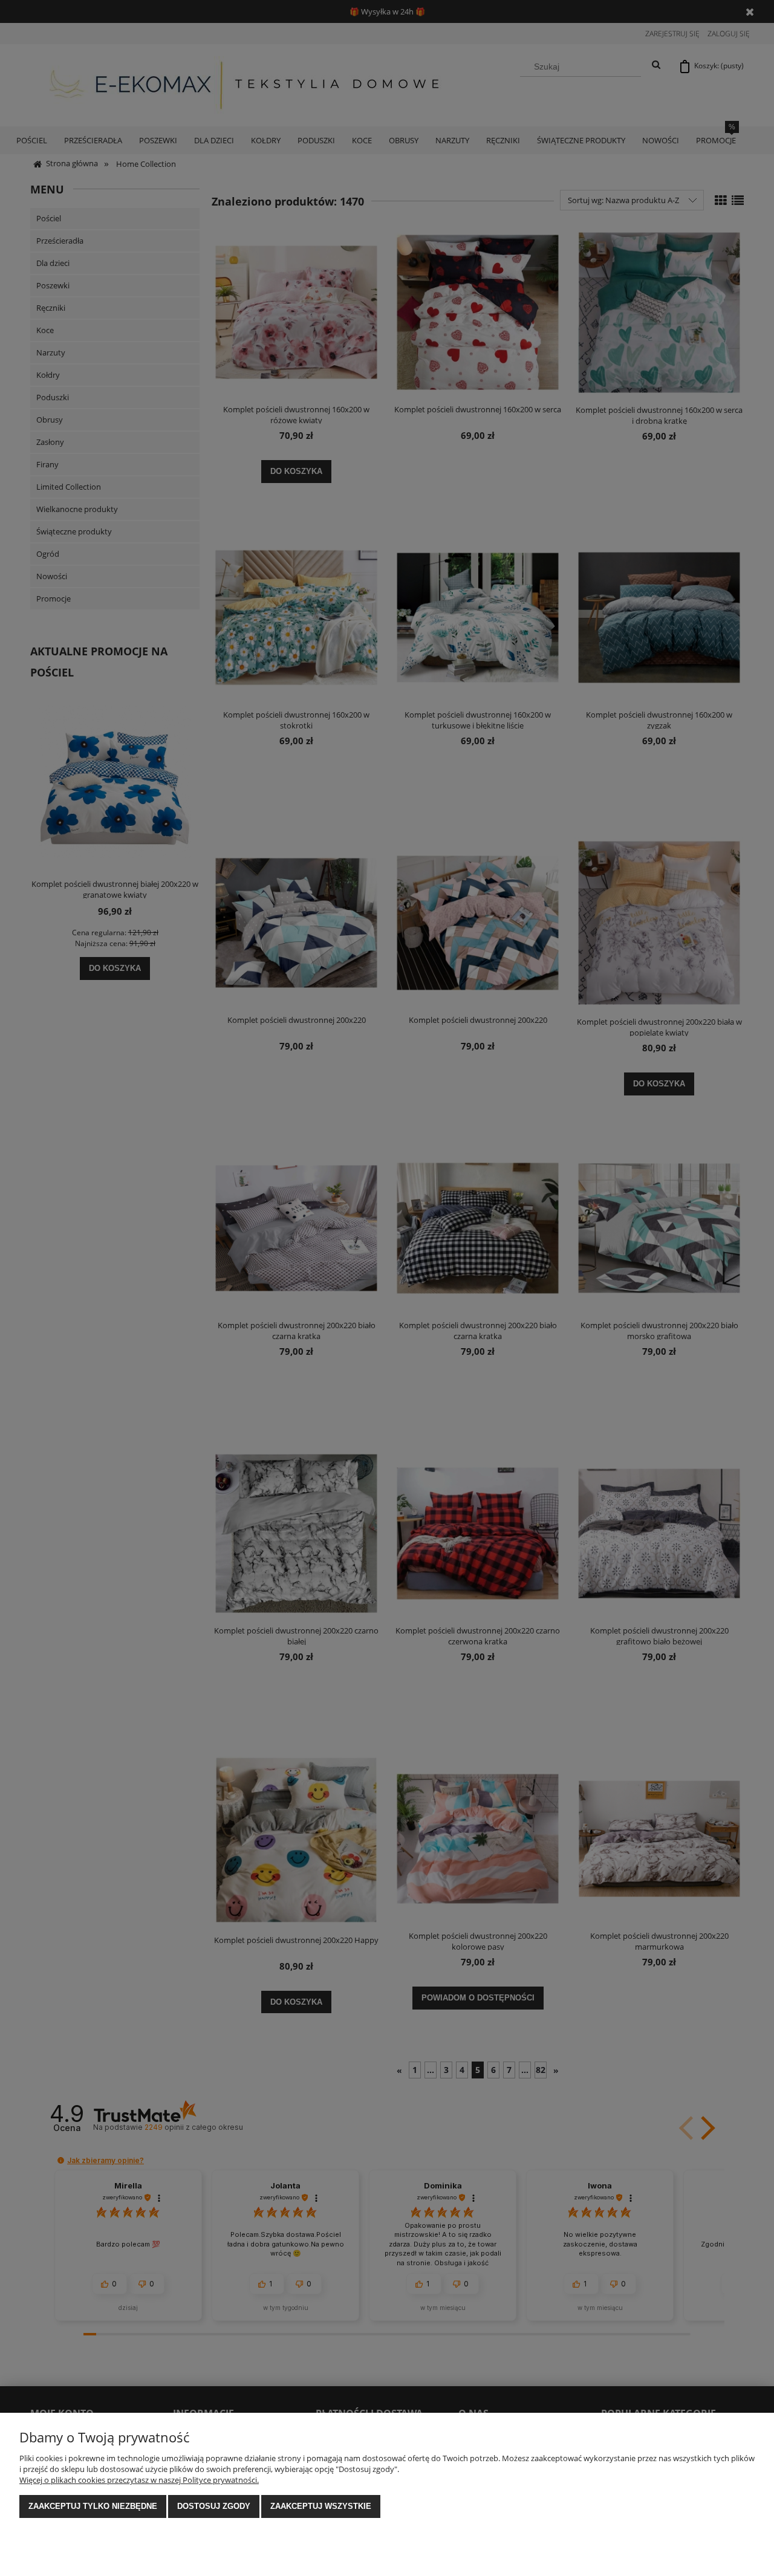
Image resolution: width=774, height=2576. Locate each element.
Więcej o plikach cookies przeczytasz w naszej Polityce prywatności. (139, 2480)
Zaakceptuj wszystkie (321, 2506)
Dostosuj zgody (214, 2506)
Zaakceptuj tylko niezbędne (93, 2506)
